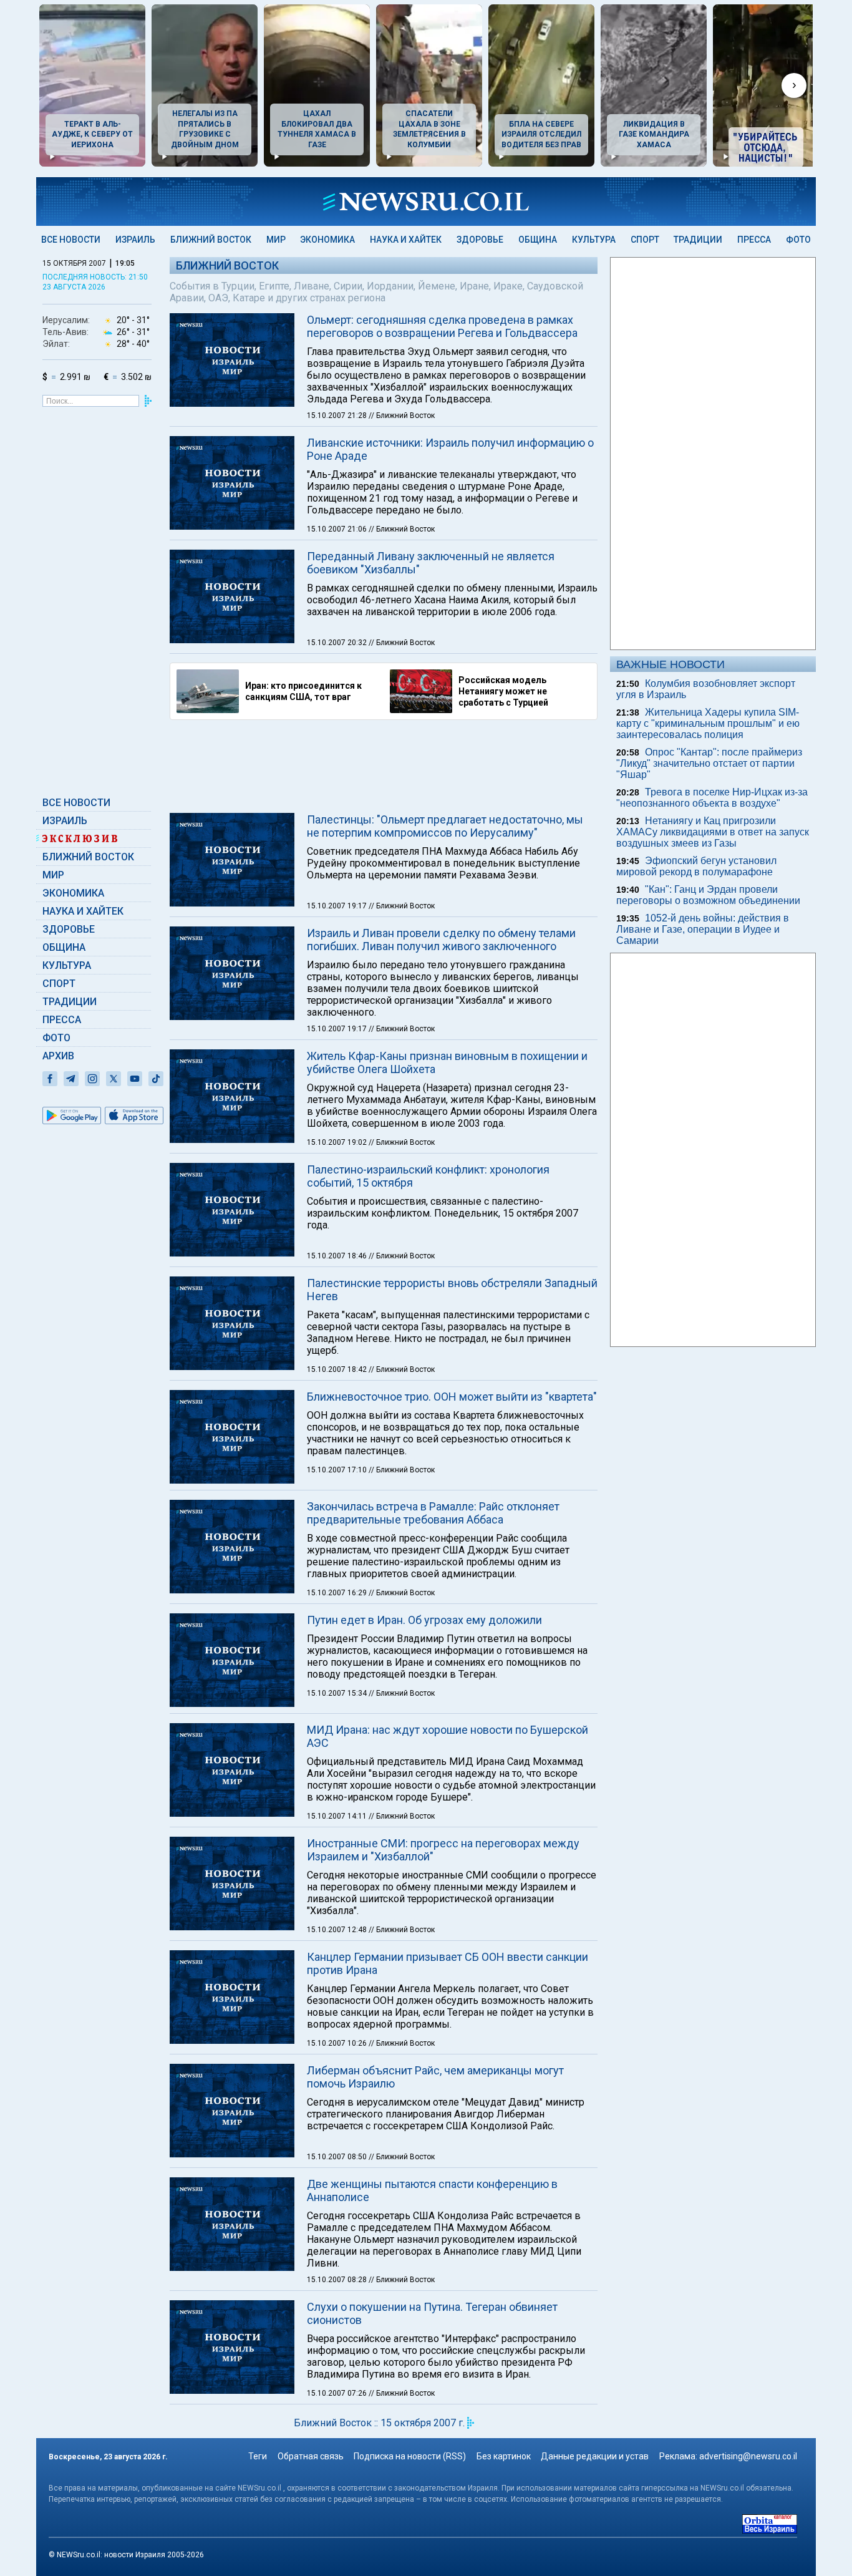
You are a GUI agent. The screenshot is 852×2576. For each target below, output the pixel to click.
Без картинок (504, 2456)
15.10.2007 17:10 (338, 1470)
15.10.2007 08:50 (338, 2157)
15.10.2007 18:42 (338, 1369)
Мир (276, 240)
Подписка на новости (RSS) (410, 2456)
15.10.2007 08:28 (338, 2280)
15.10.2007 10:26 (338, 2043)
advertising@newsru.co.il (748, 2456)
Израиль (135, 240)
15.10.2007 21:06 (338, 529)
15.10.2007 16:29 (338, 1593)
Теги (258, 2456)
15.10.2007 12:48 (338, 1930)
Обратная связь (311, 2456)
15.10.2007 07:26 (338, 2393)
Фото (798, 240)
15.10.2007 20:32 (338, 643)
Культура (594, 240)
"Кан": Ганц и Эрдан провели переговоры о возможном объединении (708, 895)
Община (538, 240)
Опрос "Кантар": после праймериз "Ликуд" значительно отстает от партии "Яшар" (709, 763)
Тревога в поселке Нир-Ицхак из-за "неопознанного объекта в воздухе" (712, 798)
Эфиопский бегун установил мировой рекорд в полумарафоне (696, 866)
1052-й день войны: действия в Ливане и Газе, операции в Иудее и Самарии (703, 929)
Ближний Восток (211, 240)
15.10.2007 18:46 (338, 1256)
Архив (58, 1056)
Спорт (645, 240)
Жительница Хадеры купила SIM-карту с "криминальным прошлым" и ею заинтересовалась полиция (708, 723)
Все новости (71, 240)
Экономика (327, 240)
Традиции (698, 240)
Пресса (754, 240)
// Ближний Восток (402, 416)
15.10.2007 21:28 (338, 416)
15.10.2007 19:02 (338, 1142)
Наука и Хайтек (406, 240)
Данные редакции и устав (595, 2456)
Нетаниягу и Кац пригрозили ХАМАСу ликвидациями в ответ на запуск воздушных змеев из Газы (713, 832)
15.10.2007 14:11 (338, 1816)
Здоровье (480, 240)
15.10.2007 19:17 (338, 906)
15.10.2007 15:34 (338, 1693)
